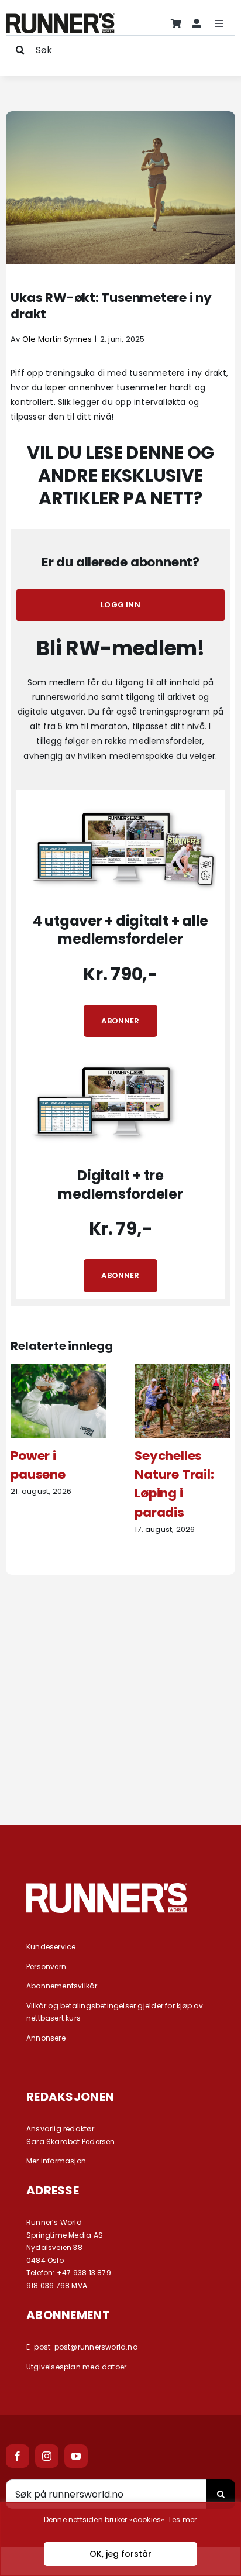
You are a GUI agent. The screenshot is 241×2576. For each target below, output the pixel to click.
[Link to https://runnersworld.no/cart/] (176, 23)
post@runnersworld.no (96, 2347)
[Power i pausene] (58, 1370)
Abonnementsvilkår (62, 1986)
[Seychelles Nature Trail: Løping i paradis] (183, 1370)
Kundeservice (51, 1947)
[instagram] (47, 2456)
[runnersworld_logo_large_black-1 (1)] (60, 18)
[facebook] (18, 2456)
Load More (120, 1762)
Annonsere (46, 2038)
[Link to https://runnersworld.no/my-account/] (197, 23)
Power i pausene (38, 1465)
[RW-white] (107, 1887)
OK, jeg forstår (120, 2554)
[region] (120, 2539)
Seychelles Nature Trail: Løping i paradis (174, 1484)
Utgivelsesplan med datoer (76, 2367)
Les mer (183, 2520)
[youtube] (76, 2456)
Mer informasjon (56, 2161)
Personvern (46, 1967)
